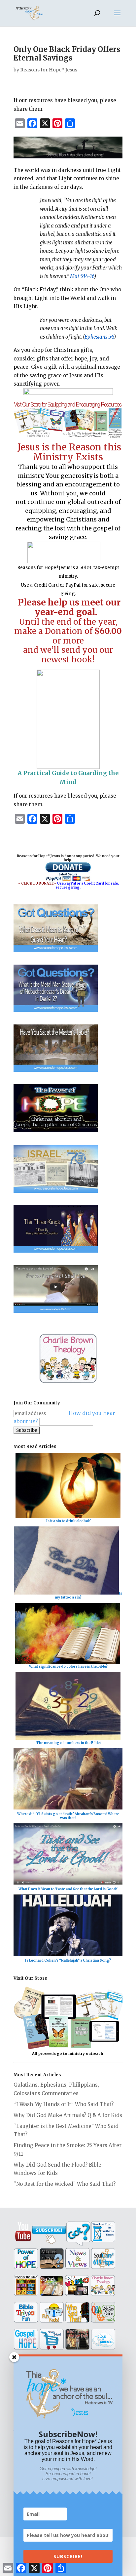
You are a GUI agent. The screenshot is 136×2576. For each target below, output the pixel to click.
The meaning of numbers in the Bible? (69, 1743)
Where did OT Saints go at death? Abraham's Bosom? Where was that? (68, 1816)
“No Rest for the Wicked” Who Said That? (65, 2184)
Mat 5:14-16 (82, 276)
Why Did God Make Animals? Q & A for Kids (68, 2115)
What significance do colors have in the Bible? (68, 1666)
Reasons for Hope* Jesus (49, 70)
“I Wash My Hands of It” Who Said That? (64, 2104)
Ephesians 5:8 (99, 337)
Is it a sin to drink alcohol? (68, 1521)
